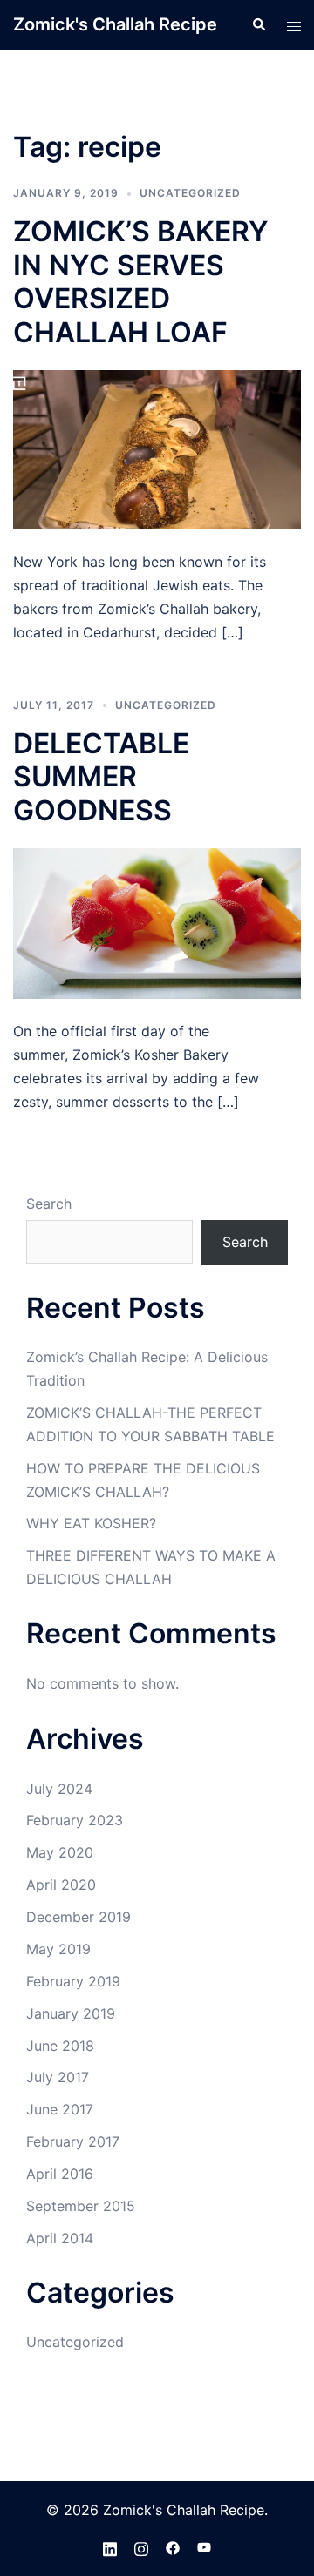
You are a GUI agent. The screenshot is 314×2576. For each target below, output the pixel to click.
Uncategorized (190, 193)
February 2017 (73, 2141)
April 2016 (60, 2174)
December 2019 (78, 1917)
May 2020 (60, 1852)
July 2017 (58, 2077)
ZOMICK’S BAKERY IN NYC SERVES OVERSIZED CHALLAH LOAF (141, 281)
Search (49, 1204)
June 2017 (60, 2109)
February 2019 (73, 1981)
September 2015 (81, 2206)
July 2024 (59, 1789)
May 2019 (58, 1949)
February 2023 (75, 1820)
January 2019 (71, 2013)
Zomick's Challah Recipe (115, 24)
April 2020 (61, 1885)
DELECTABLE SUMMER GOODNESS (101, 777)
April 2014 (60, 2238)
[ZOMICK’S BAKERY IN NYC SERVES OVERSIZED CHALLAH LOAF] (157, 448)
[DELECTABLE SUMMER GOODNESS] (157, 922)
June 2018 (60, 2046)
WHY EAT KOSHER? (91, 1523)
